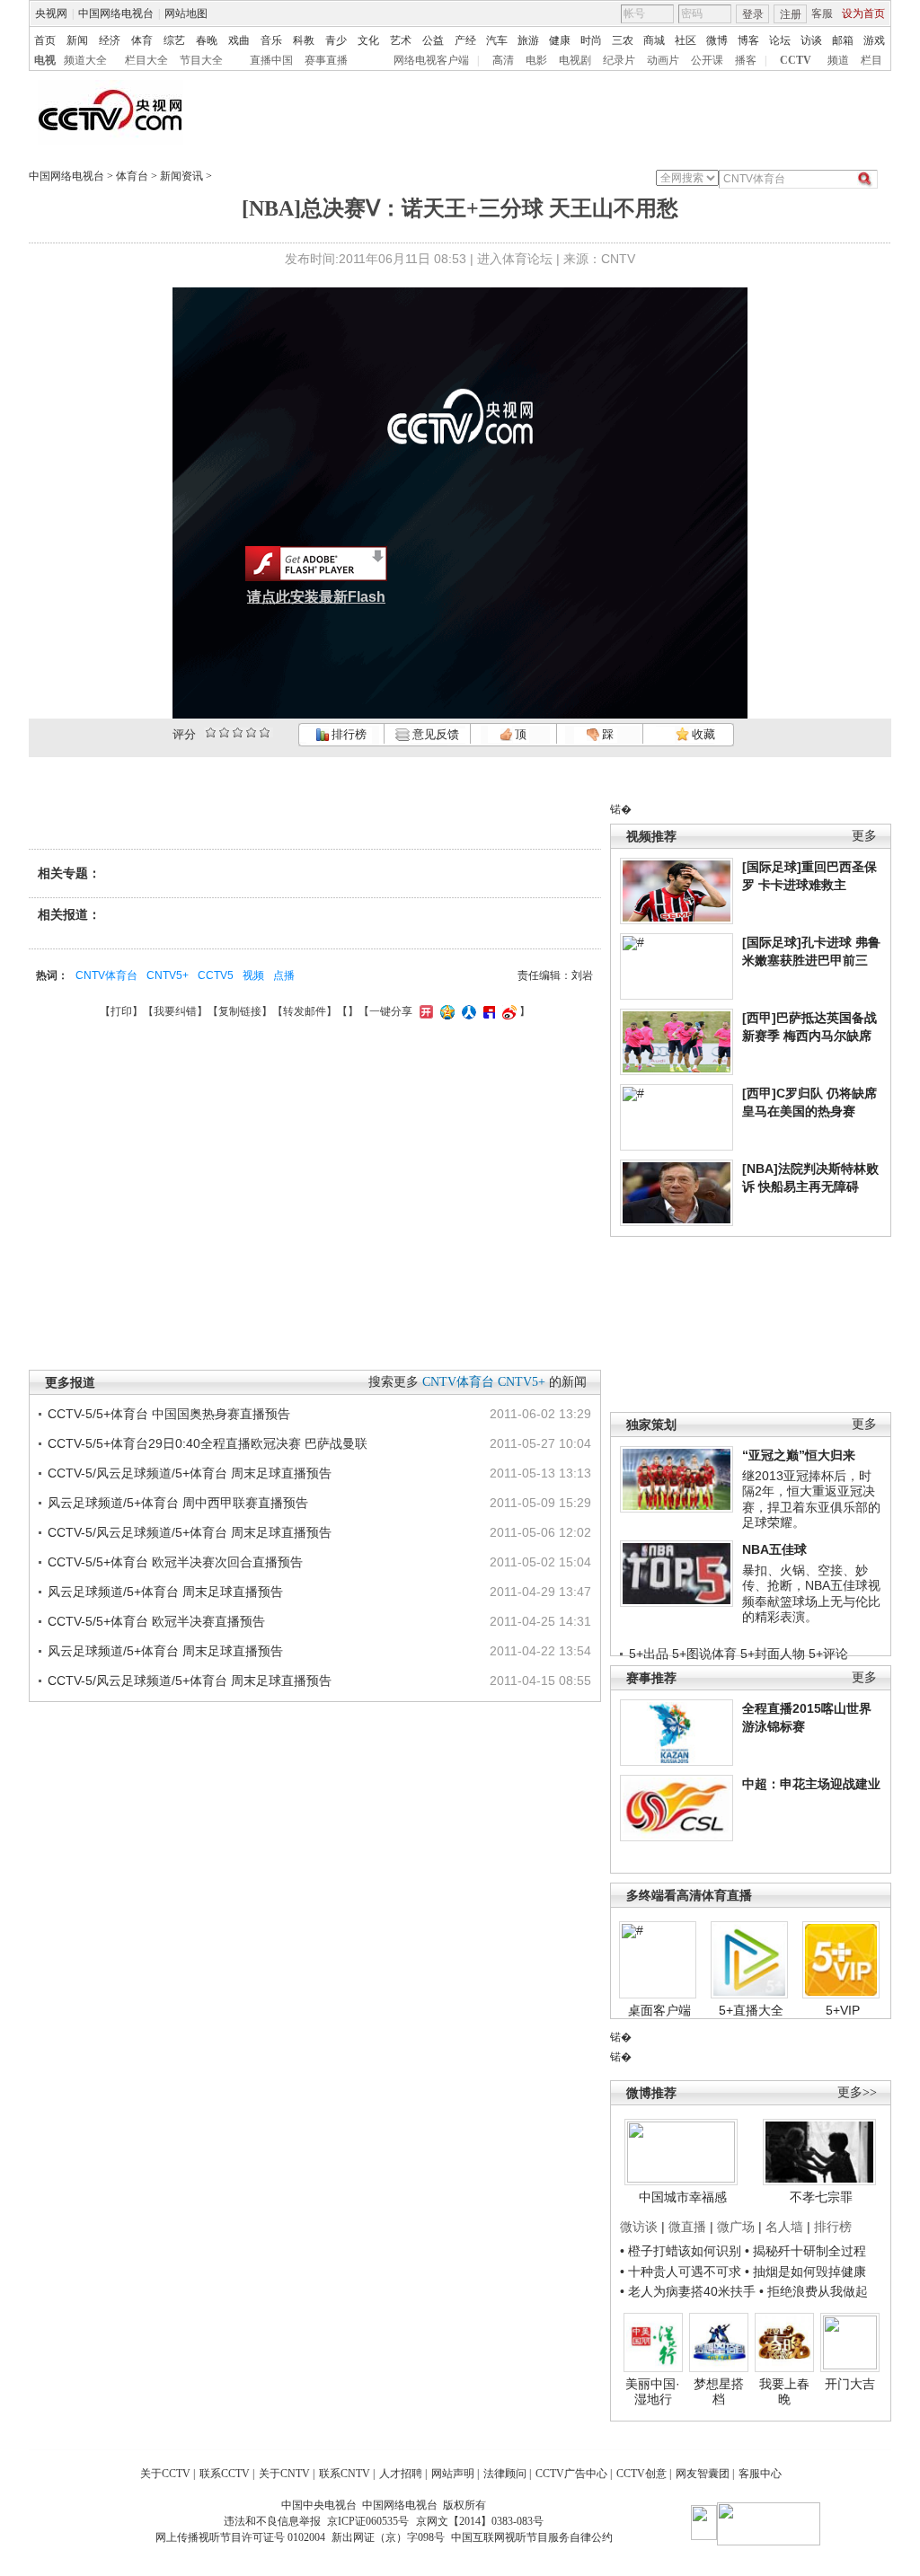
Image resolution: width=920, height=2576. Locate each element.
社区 (686, 40)
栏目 (871, 60)
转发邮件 (305, 1011)
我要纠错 (175, 1011)
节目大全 (201, 60)
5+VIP (843, 2010)
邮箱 (843, 40)
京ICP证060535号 (368, 2521)
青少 (336, 40)
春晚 (207, 40)
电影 (536, 60)
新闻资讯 (181, 176)
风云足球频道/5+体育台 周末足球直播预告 (165, 1592)
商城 (654, 40)
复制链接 (240, 1011)
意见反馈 (434, 734)
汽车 (497, 40)
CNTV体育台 (106, 975)
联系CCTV (225, 2474)
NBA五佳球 (774, 1549)
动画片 (663, 60)
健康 (560, 40)
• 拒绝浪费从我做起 (814, 2291)
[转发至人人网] (467, 1011)
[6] (238, 732)
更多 (864, 836)
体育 (142, 40)
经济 (110, 40)
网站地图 (186, 13)
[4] (224, 732)
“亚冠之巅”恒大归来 (799, 1455)
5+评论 (828, 1654)
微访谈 (639, 2227)
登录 (753, 14)
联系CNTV (345, 2474)
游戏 (874, 40)
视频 (253, 975)
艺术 (401, 40)
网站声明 (453, 2474)
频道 (838, 60)
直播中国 (271, 60)
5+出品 (649, 1654)
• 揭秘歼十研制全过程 (805, 2251)
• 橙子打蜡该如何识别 (681, 2251)
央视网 (51, 13)
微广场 (736, 2227)
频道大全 (85, 60)
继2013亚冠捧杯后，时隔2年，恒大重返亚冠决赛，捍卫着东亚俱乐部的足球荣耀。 (811, 1500)
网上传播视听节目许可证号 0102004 (240, 2537)
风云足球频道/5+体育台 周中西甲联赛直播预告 (178, 1503)
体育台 (132, 176)
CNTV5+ (168, 975)
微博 (717, 40)
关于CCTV (165, 2474)
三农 (623, 40)
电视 (45, 60)
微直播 (687, 2227)
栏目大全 (146, 60)
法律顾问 (505, 2474)
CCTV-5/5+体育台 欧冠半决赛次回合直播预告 (175, 1562)
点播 (284, 975)
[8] (251, 732)
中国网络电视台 (116, 13)
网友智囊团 (703, 2474)
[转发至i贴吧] (487, 1011)
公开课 (707, 60)
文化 (368, 40)
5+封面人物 (773, 1654)
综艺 (174, 40)
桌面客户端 (659, 2010)
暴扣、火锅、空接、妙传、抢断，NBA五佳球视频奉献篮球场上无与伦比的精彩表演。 (811, 1594)
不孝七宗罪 (821, 2197)
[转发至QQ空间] (445, 1011)
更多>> (857, 2092)
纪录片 (619, 60)
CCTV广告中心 (571, 2474)
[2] (211, 732)
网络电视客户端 (431, 60)
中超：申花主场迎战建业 (811, 1784)
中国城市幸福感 (683, 2197)
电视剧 (575, 60)
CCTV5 (216, 975)
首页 (45, 40)
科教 (304, 40)
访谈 (811, 40)
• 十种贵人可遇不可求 (682, 2272)
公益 (433, 40)
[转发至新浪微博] (507, 1011)
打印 (121, 1011)
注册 (791, 14)
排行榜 (348, 734)
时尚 (591, 40)
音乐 (271, 40)
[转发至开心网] (424, 1011)
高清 (503, 60)
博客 (748, 40)
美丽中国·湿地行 (653, 2392)
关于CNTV (284, 2474)
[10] (265, 732)
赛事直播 (326, 60)
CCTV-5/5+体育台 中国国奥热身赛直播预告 (169, 1414)
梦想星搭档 (719, 2392)
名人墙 (784, 2227)
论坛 (780, 40)
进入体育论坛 (515, 259)
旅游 (528, 40)
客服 (822, 13)
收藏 (702, 734)
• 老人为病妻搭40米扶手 (688, 2291)
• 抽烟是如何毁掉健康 (805, 2272)
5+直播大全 (751, 2010)
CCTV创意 (641, 2474)
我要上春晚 (784, 2392)
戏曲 (239, 40)
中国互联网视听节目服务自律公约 (532, 2537)
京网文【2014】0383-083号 (480, 2521)
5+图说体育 (704, 1654)
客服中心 (760, 2474)
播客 (746, 60)
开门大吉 (850, 2384)
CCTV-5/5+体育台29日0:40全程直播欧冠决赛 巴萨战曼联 (208, 1443)
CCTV (796, 60)
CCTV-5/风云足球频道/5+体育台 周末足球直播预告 (190, 1473)
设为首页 (863, 13)
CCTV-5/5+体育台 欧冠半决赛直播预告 (156, 1621)
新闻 (77, 40)
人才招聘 (401, 2474)
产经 (465, 40)
